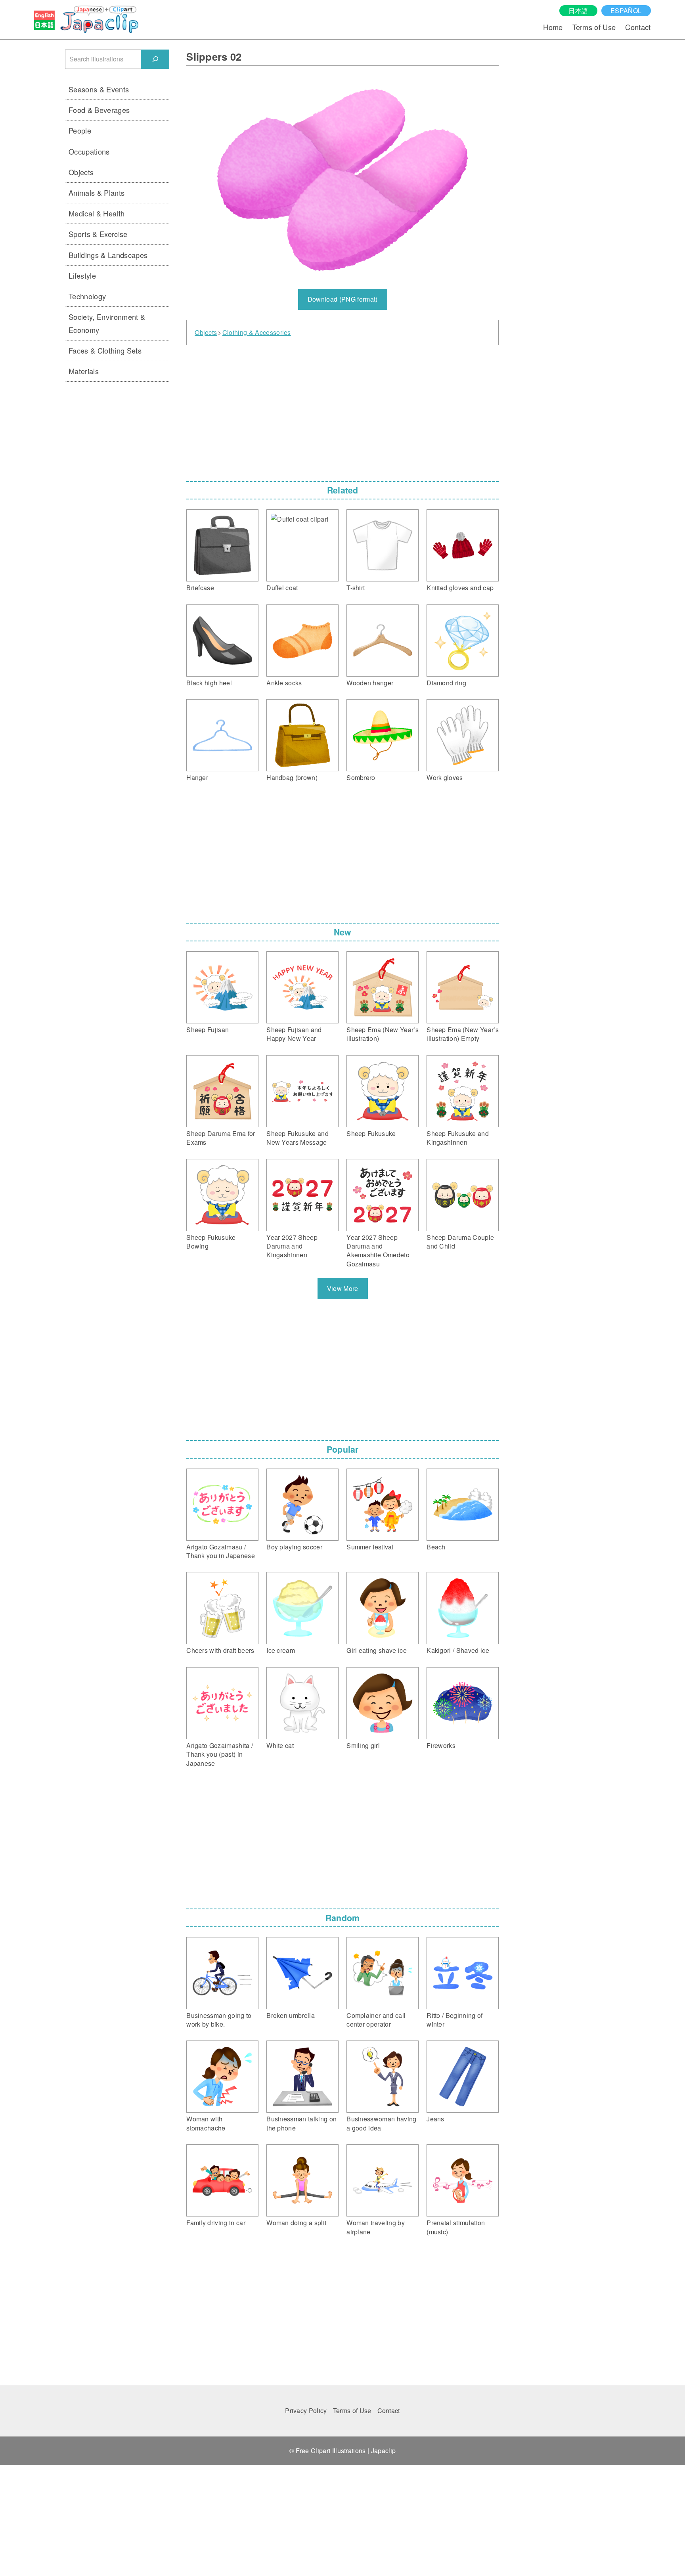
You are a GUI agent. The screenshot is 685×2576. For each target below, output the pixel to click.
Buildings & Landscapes (108, 255)
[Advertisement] (342, 411)
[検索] (155, 59)
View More (343, 1288)
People (80, 130)
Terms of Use (594, 27)
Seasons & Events (99, 89)
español (626, 11)
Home (553, 27)
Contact (638, 27)
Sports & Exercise (98, 234)
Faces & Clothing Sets (105, 350)
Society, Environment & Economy (107, 323)
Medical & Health (97, 213)
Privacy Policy (306, 2411)
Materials (84, 371)
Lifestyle (82, 275)
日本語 (578, 11)
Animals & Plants (97, 193)
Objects (206, 333)
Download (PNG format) (343, 299)
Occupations (89, 151)
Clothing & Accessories (257, 333)
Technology (87, 296)
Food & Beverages (99, 110)
